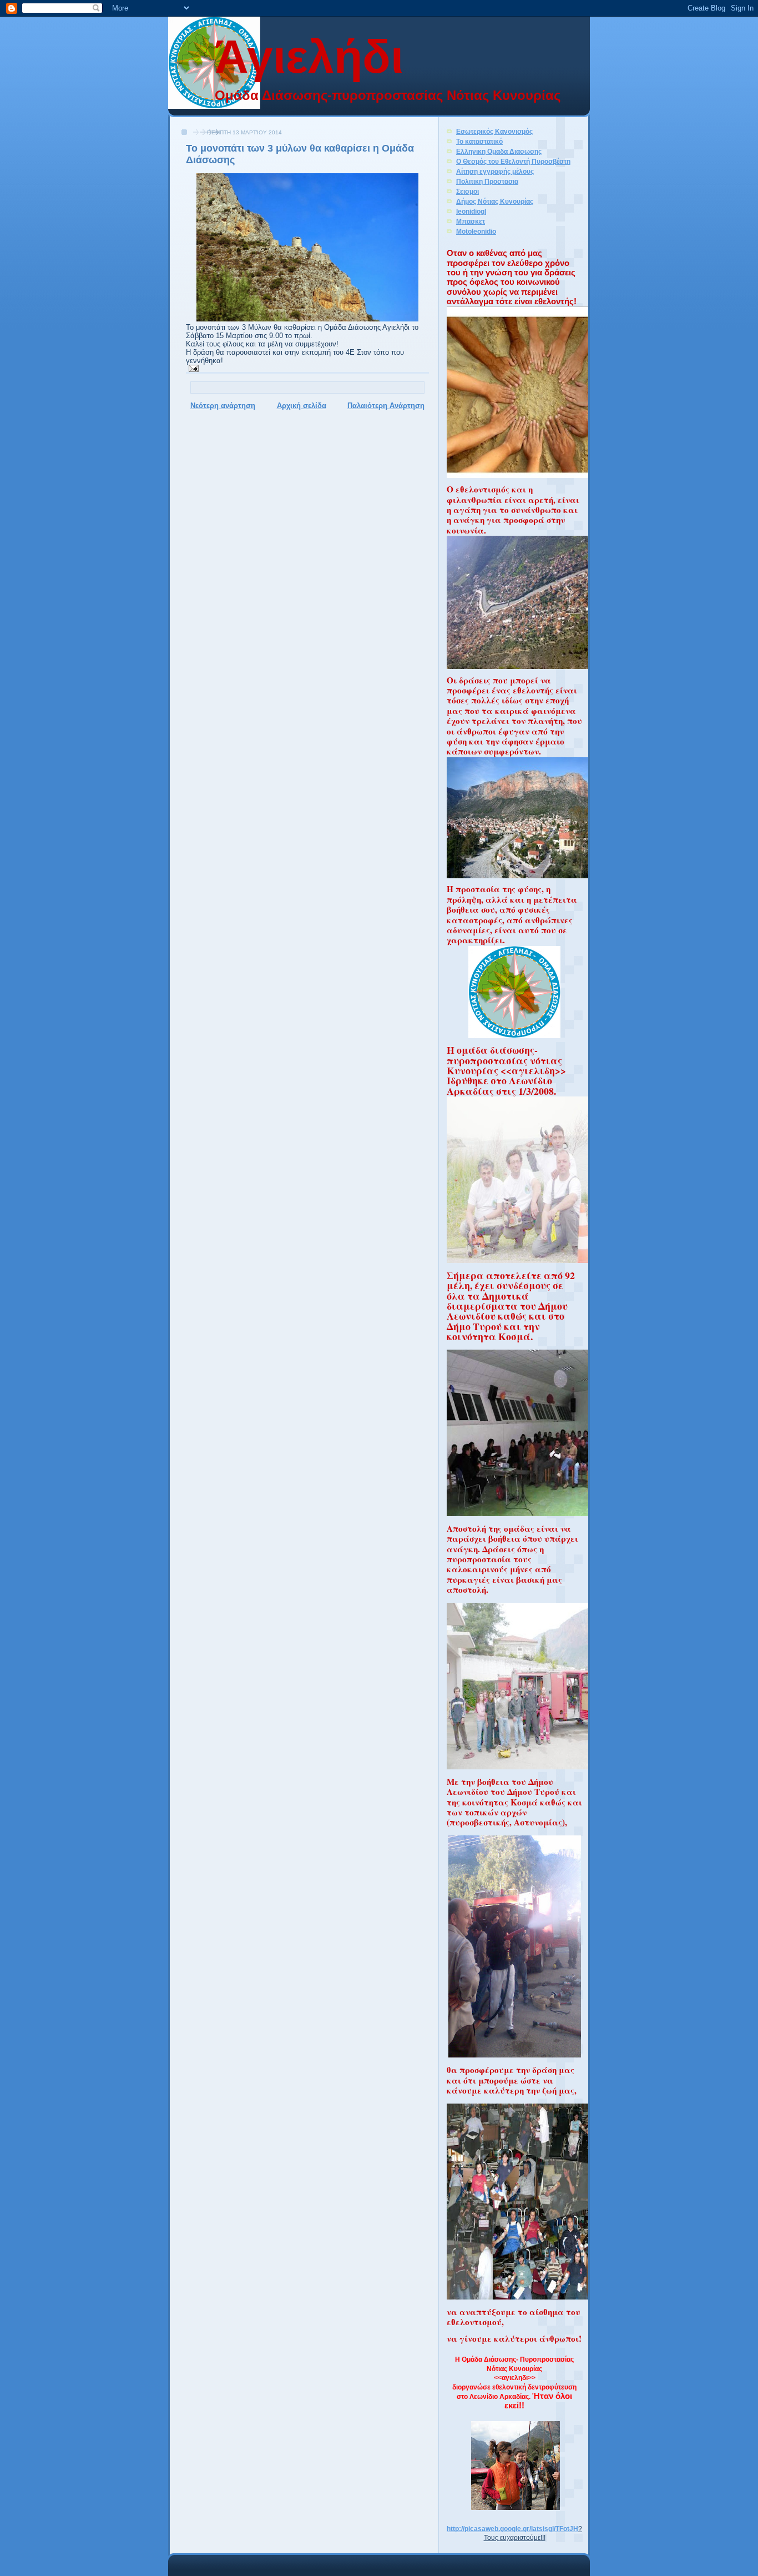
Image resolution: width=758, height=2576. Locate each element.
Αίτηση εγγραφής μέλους (495, 171)
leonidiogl (471, 211)
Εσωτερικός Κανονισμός (494, 131)
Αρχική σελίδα (302, 406)
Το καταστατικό (479, 141)
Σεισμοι (468, 191)
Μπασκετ (471, 221)
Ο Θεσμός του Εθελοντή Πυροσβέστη (513, 161)
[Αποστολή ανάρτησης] (192, 368)
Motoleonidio (476, 231)
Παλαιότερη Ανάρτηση (386, 406)
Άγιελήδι (309, 57)
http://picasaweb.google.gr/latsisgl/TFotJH (512, 2529)
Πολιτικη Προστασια (487, 181)
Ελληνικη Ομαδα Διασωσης (499, 151)
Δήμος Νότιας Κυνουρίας (495, 201)
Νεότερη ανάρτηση (223, 406)
